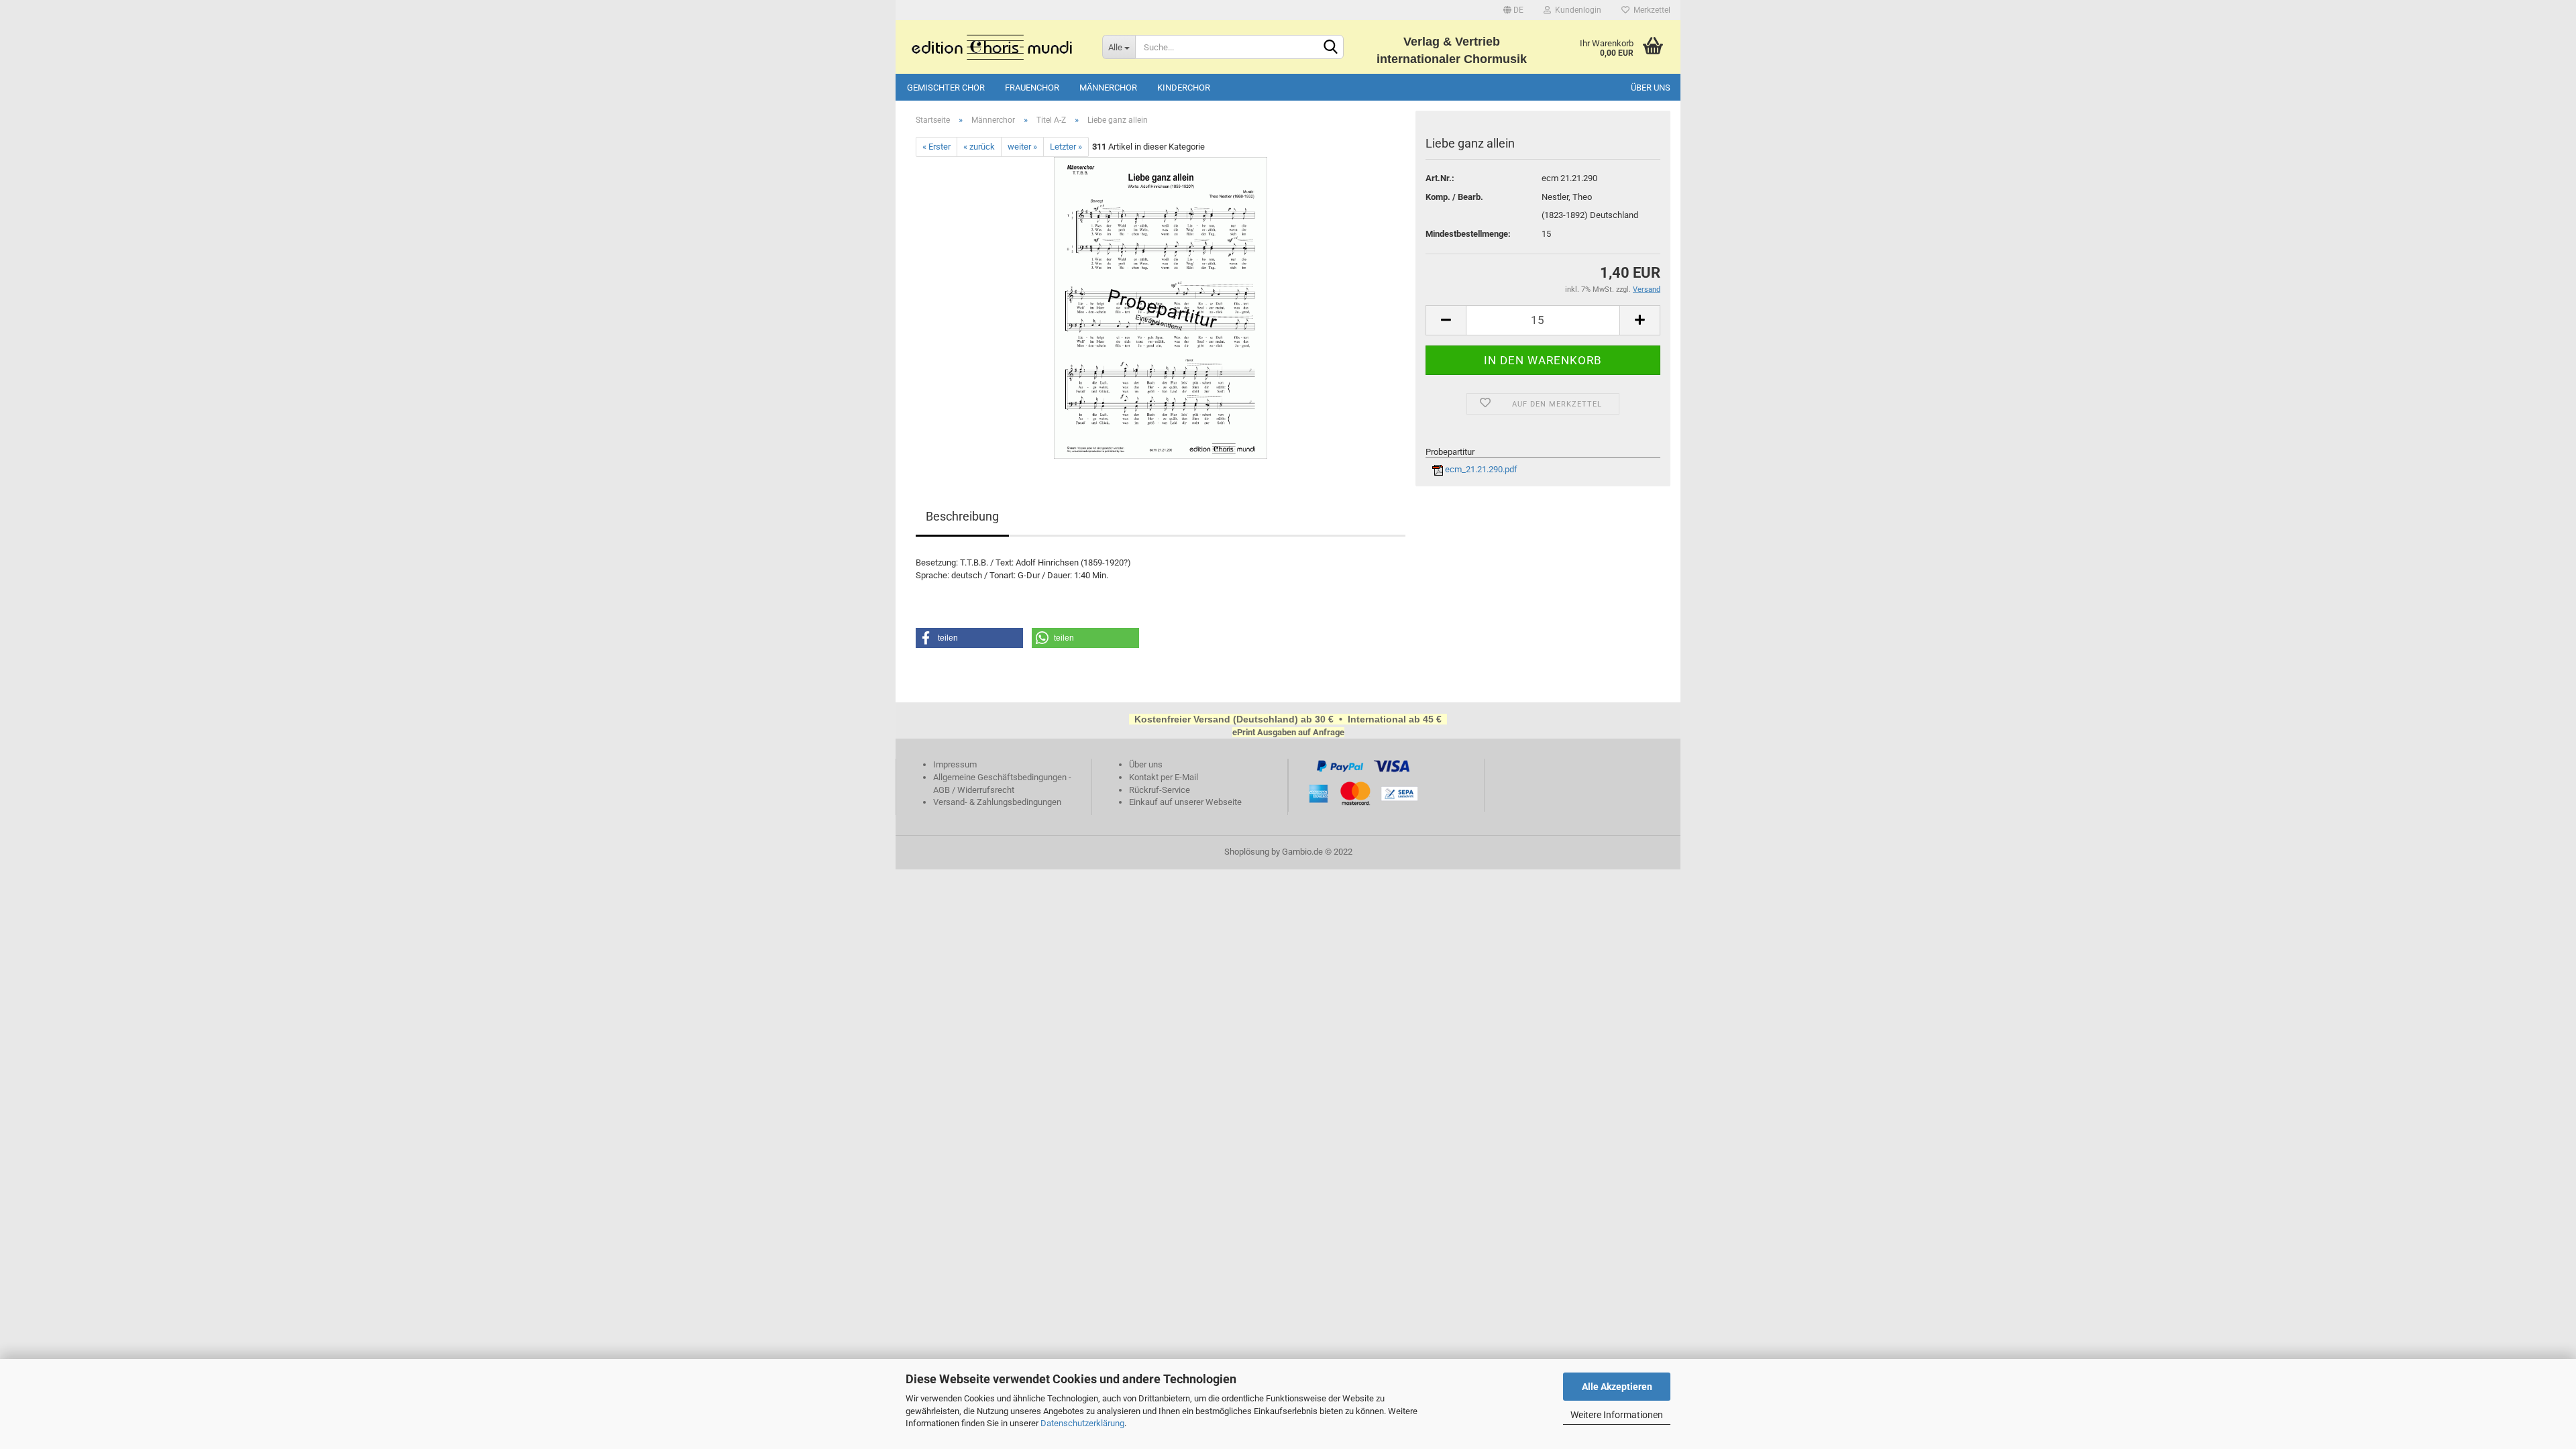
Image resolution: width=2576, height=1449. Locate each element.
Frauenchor (1032, 88)
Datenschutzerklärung (1082, 1423)
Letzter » (1066, 147)
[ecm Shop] (994, 47)
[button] (969, 638)
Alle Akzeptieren (1617, 1387)
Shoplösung (1247, 852)
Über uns (1651, 88)
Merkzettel (1650, 10)
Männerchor (1108, 88)
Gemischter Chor (946, 88)
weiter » (1022, 147)
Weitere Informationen (1617, 1415)
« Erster (936, 147)
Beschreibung (962, 516)
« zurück (979, 147)
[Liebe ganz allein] (1161, 308)
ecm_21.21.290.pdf (1480, 469)
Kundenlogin (1576, 10)
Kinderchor (1184, 88)
